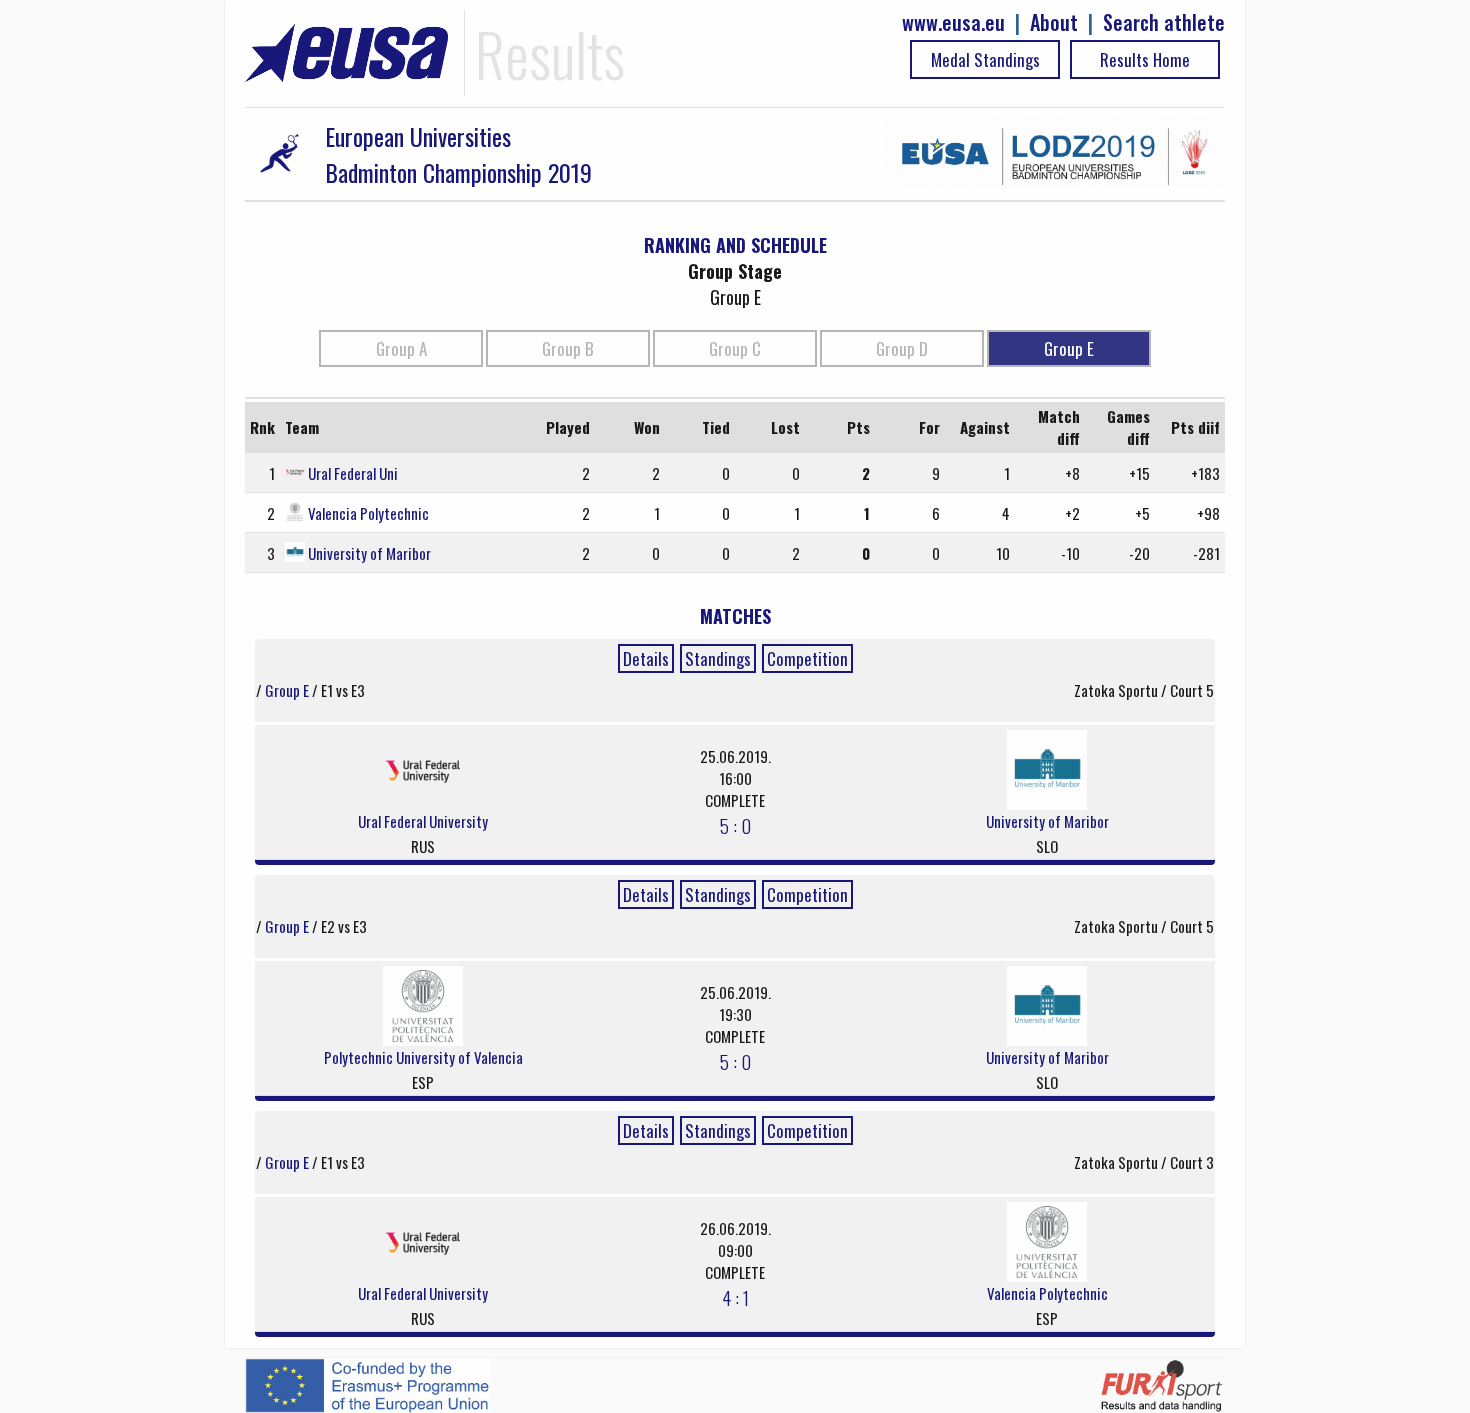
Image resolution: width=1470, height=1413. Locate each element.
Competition (807, 658)
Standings (718, 658)
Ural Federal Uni (353, 473)
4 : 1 (735, 1297)
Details (646, 658)
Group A (401, 348)
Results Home (1145, 59)
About (1054, 22)
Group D (902, 348)
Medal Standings (985, 59)
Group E (1069, 348)
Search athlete (1164, 22)
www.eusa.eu (953, 22)
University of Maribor (369, 553)
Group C (735, 348)
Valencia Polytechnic (368, 513)
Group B (568, 348)
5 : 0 (735, 825)
